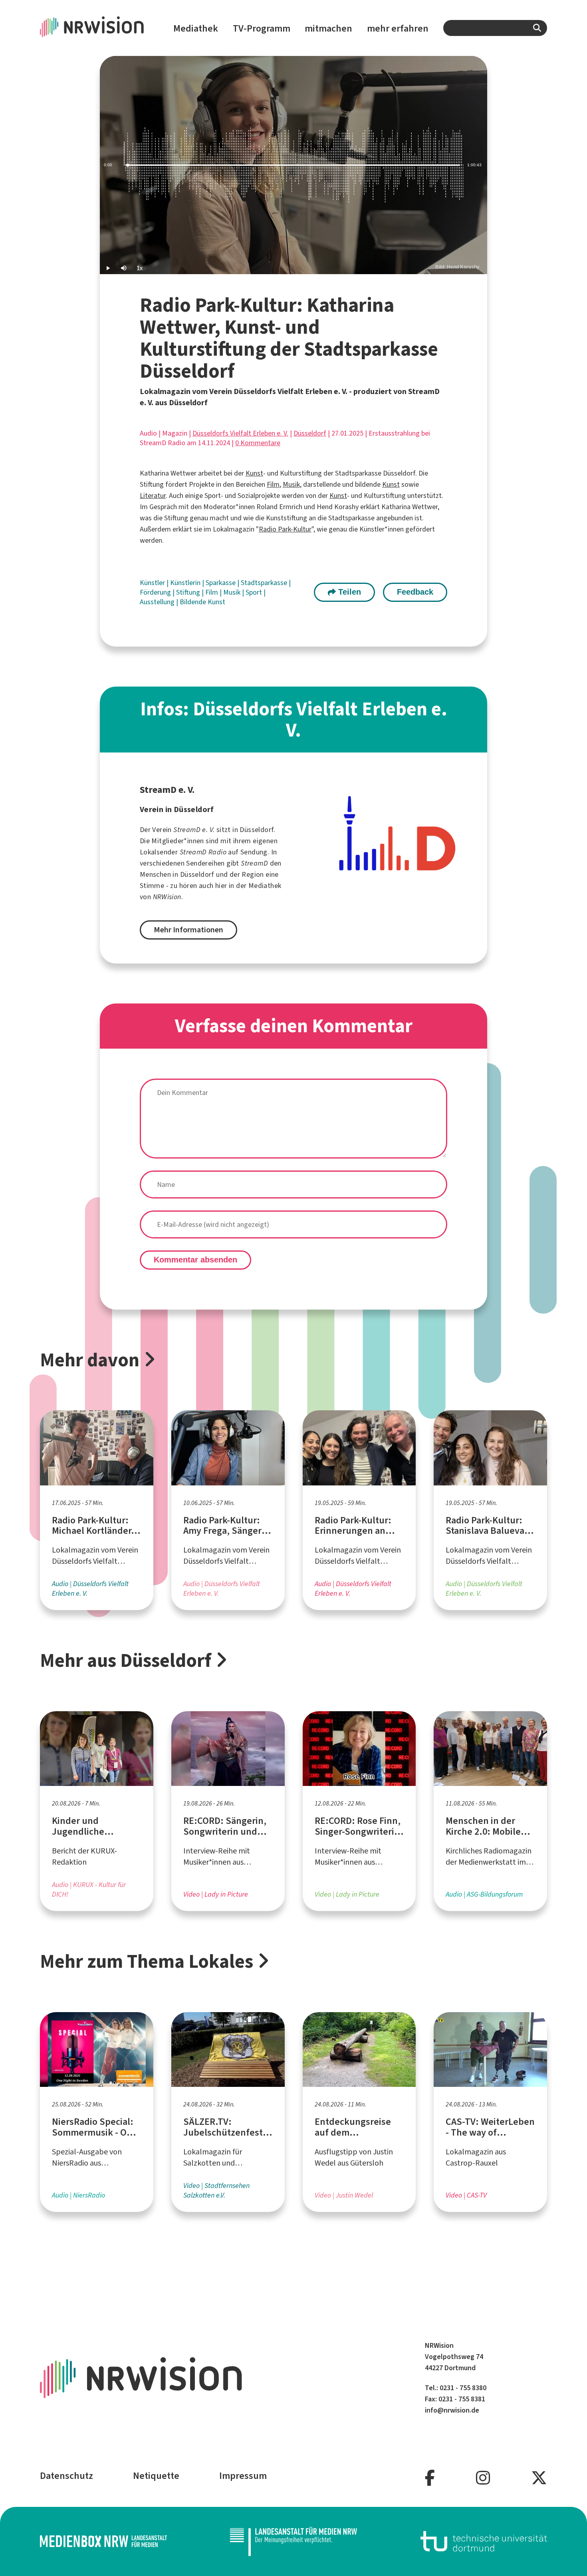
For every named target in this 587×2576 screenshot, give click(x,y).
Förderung (156, 592)
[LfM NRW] (293, 2541)
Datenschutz (66, 2476)
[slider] (293, 165)
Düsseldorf (310, 433)
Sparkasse (221, 583)
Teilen (348, 592)
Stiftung (189, 592)
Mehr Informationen (188, 930)
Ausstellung (158, 602)
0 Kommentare (258, 443)
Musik (291, 484)
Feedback (415, 592)
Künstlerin (186, 583)
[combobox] (495, 28)
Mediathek (196, 28)
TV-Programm (262, 28)
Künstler (153, 583)
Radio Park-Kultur (285, 529)
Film (273, 484)
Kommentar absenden (195, 1260)
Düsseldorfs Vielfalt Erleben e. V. (240, 433)
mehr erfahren (398, 28)
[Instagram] (483, 2478)
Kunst (254, 473)
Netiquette (156, 2476)
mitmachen (328, 28)
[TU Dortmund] (484, 2541)
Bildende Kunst (202, 602)
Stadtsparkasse (265, 583)
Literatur (153, 496)
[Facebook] (430, 2478)
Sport (255, 592)
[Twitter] (539, 2478)
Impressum (243, 2476)
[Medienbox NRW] (103, 2541)
